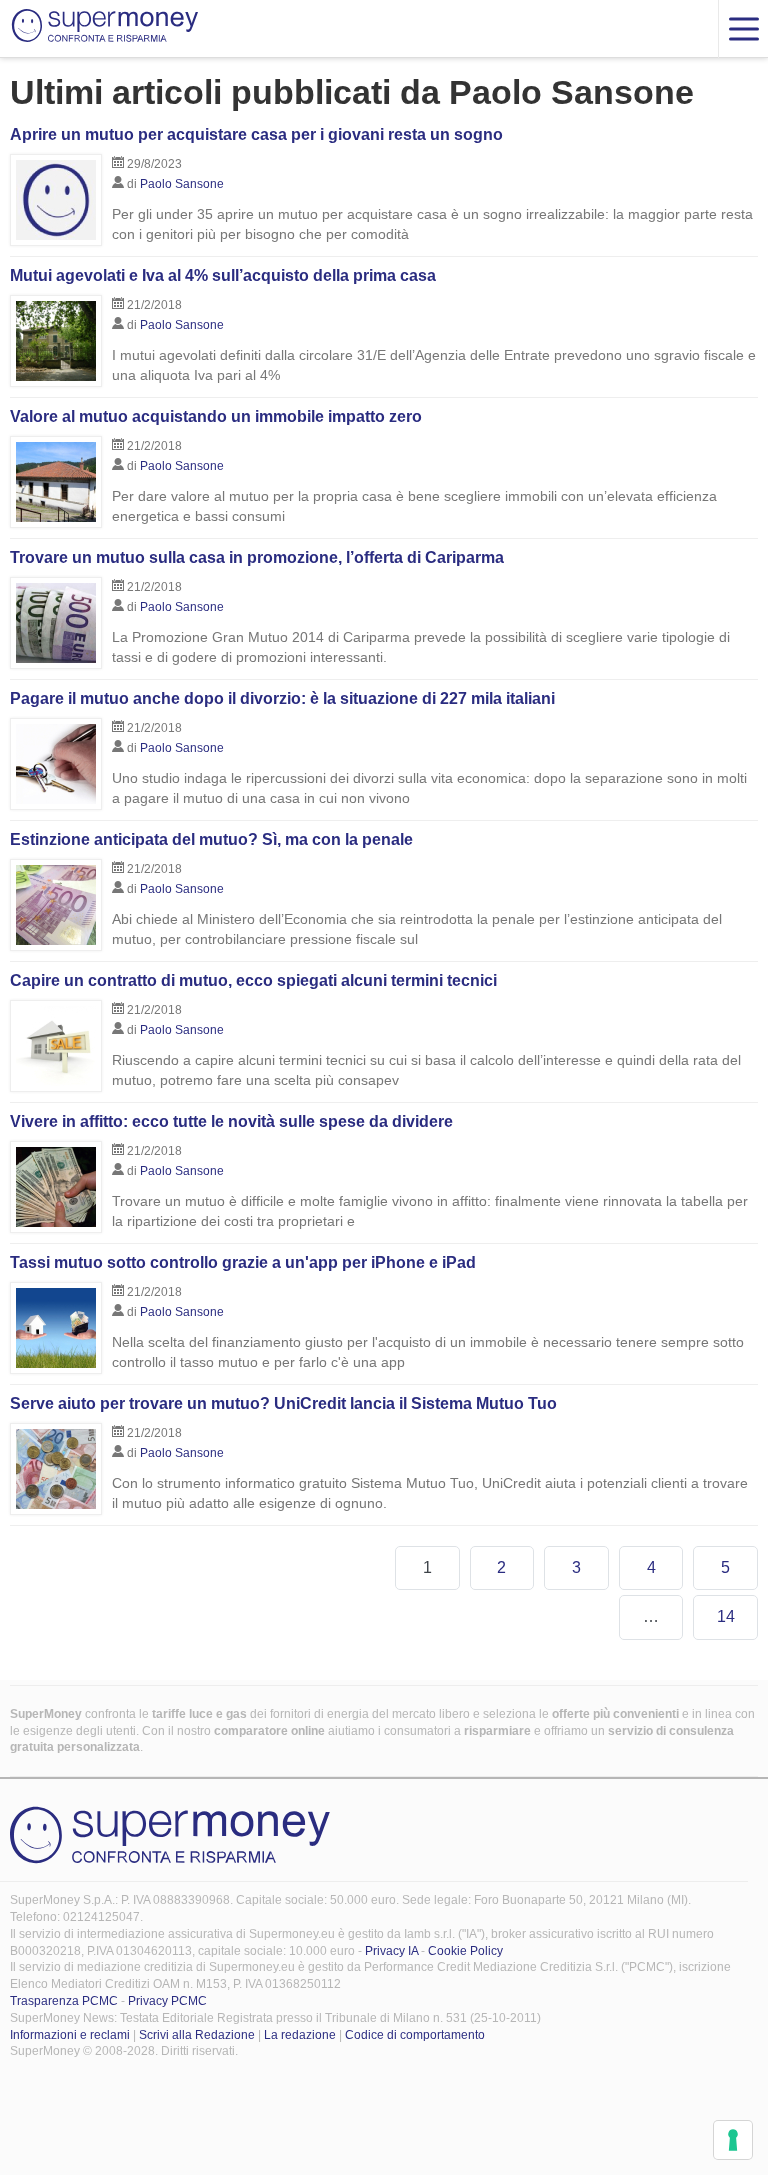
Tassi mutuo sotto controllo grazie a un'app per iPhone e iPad (243, 1262)
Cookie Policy (465, 1951)
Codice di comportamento (415, 2035)
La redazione (300, 2035)
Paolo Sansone (182, 184)
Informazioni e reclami (70, 2035)
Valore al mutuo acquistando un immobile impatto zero (216, 416)
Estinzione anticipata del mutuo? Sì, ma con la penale (211, 839)
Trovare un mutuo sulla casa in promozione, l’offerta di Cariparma (257, 557)
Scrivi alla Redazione (197, 2035)
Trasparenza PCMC (64, 2001)
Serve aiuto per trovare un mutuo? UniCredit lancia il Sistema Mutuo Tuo (283, 1403)
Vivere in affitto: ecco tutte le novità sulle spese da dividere (231, 1121)
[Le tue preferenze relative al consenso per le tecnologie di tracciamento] (733, 2140)
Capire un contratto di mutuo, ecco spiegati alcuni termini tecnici (253, 980)
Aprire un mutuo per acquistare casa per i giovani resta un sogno (256, 134)
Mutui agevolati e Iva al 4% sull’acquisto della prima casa (223, 275)
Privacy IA (391, 1951)
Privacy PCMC (167, 2001)
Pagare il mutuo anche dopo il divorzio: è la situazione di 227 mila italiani (282, 698)
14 (726, 1616)
